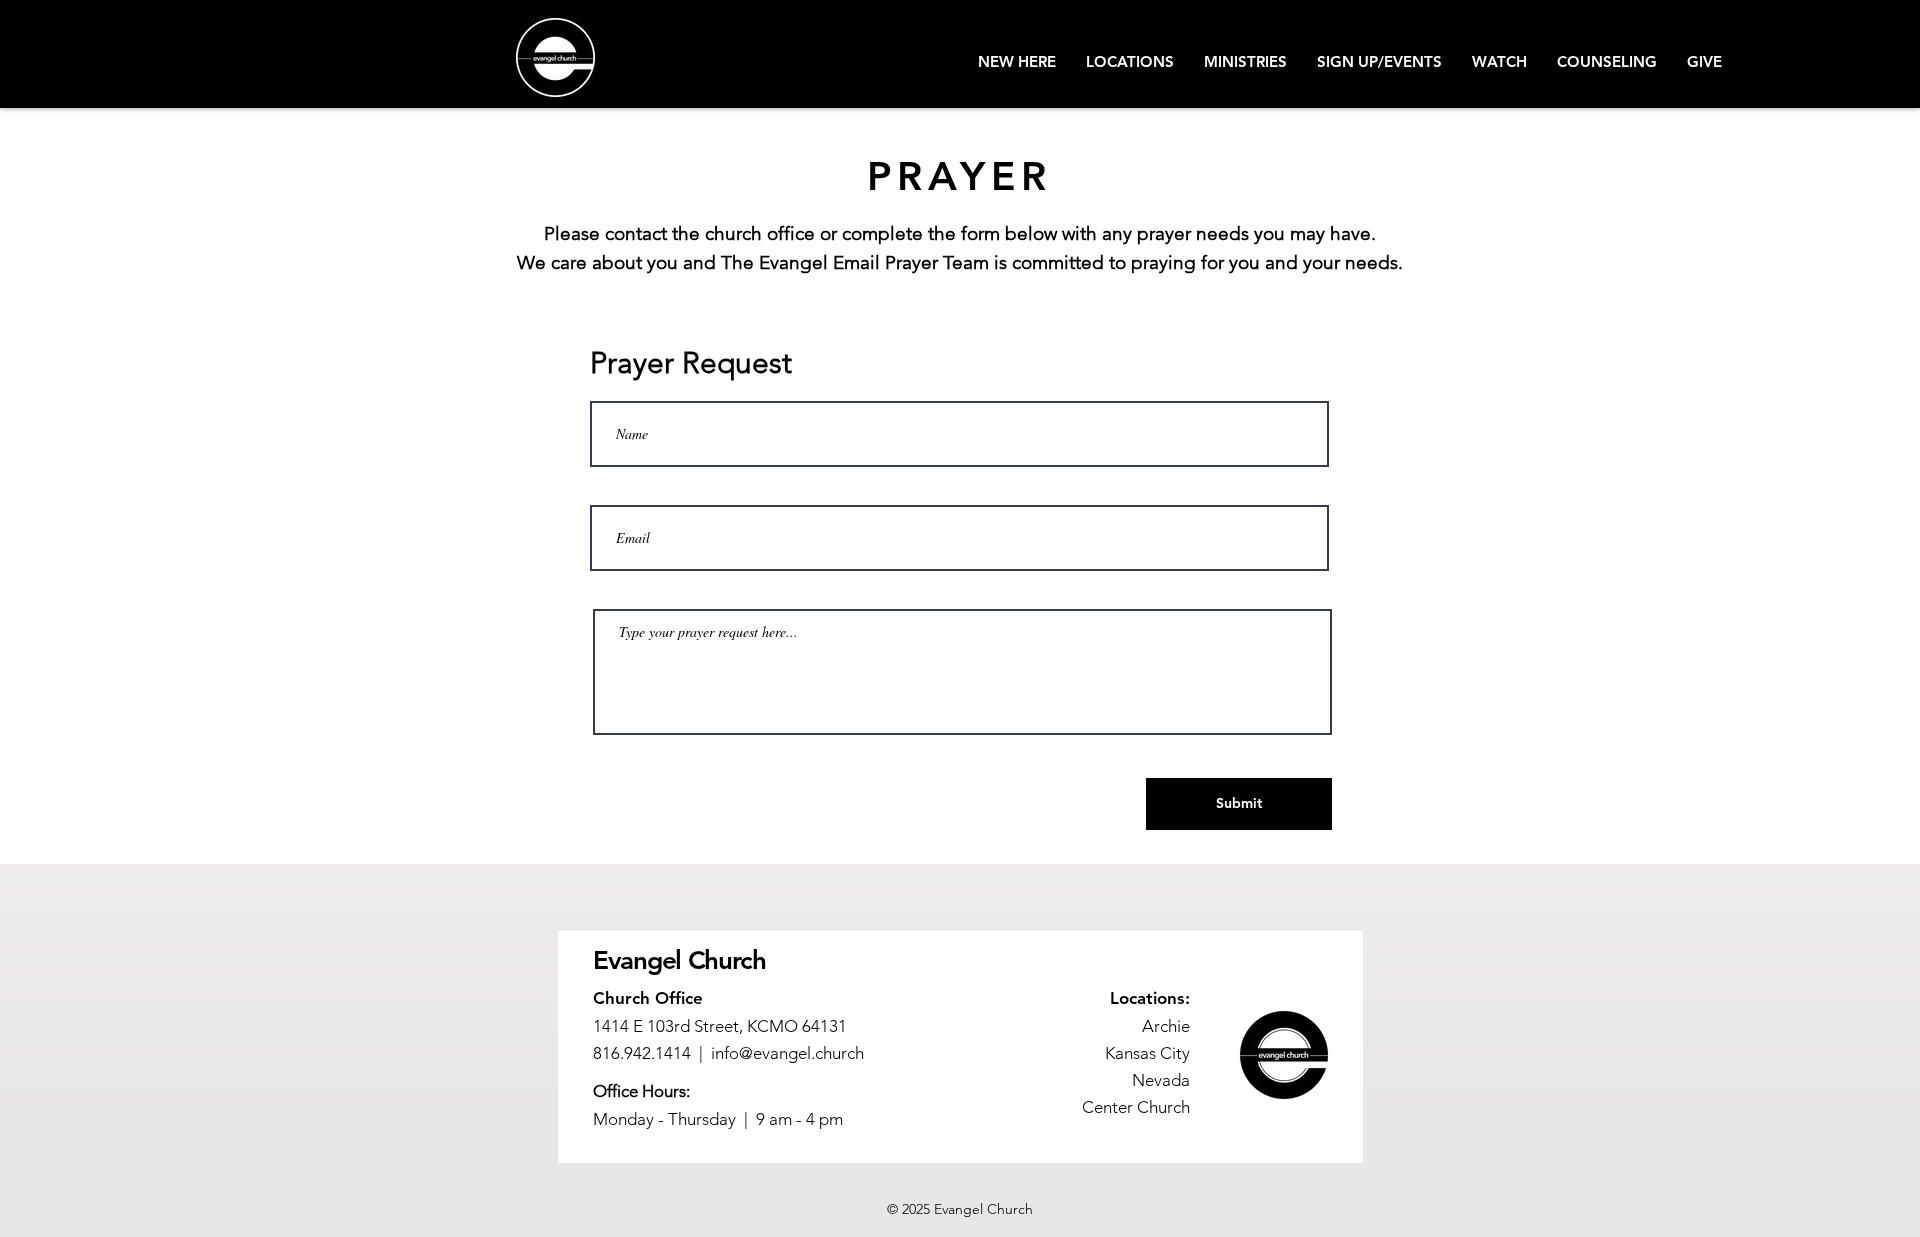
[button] (1017, 61)
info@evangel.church (787, 1053)
